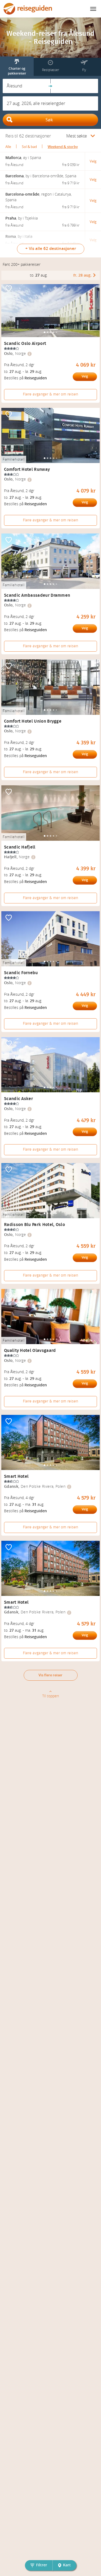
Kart (67, 2565)
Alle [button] (8, 147)
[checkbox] (9, 289)
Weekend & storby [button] (63, 147)
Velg (85, 376)
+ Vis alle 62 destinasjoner (51, 249)
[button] (27, 86)
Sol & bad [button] (29, 147)
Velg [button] (93, 161)
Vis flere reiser (50, 1675)
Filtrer (42, 2565)
